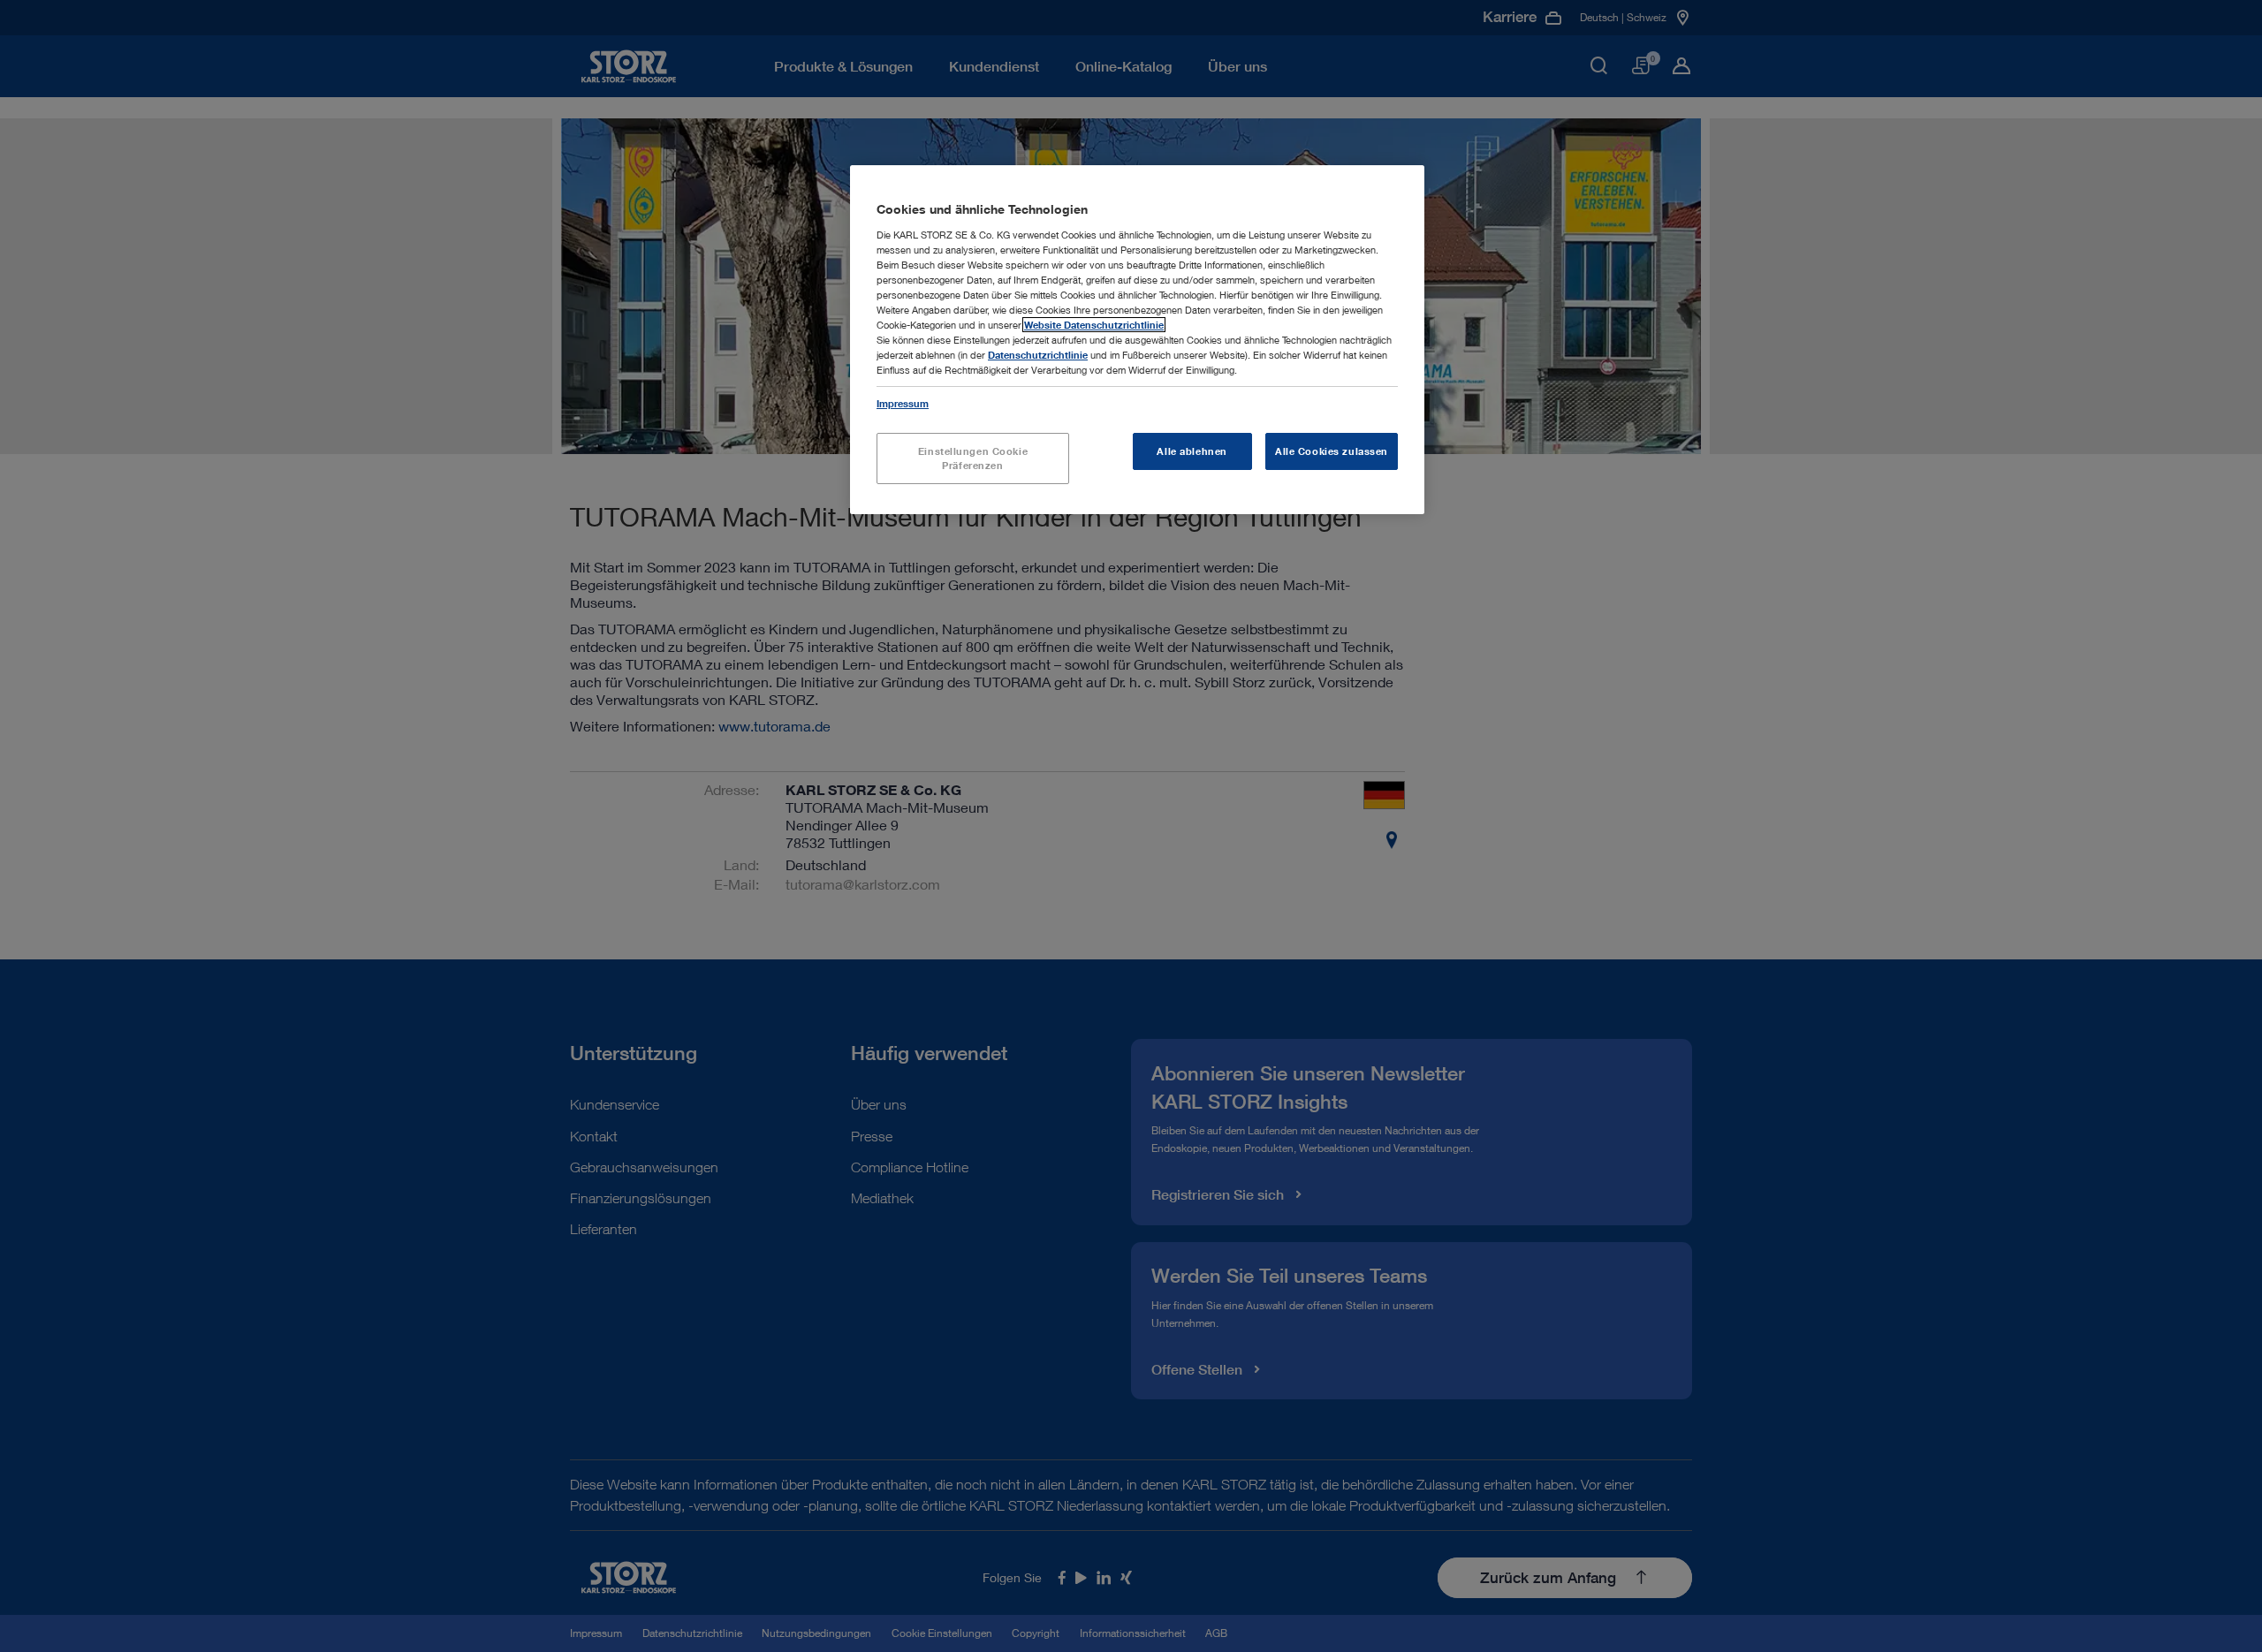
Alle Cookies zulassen (1332, 451)
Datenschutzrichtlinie (1038, 355)
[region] (1137, 340)
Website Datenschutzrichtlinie (1094, 325)
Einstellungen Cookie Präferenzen (973, 458)
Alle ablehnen (1192, 451)
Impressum (903, 403)
